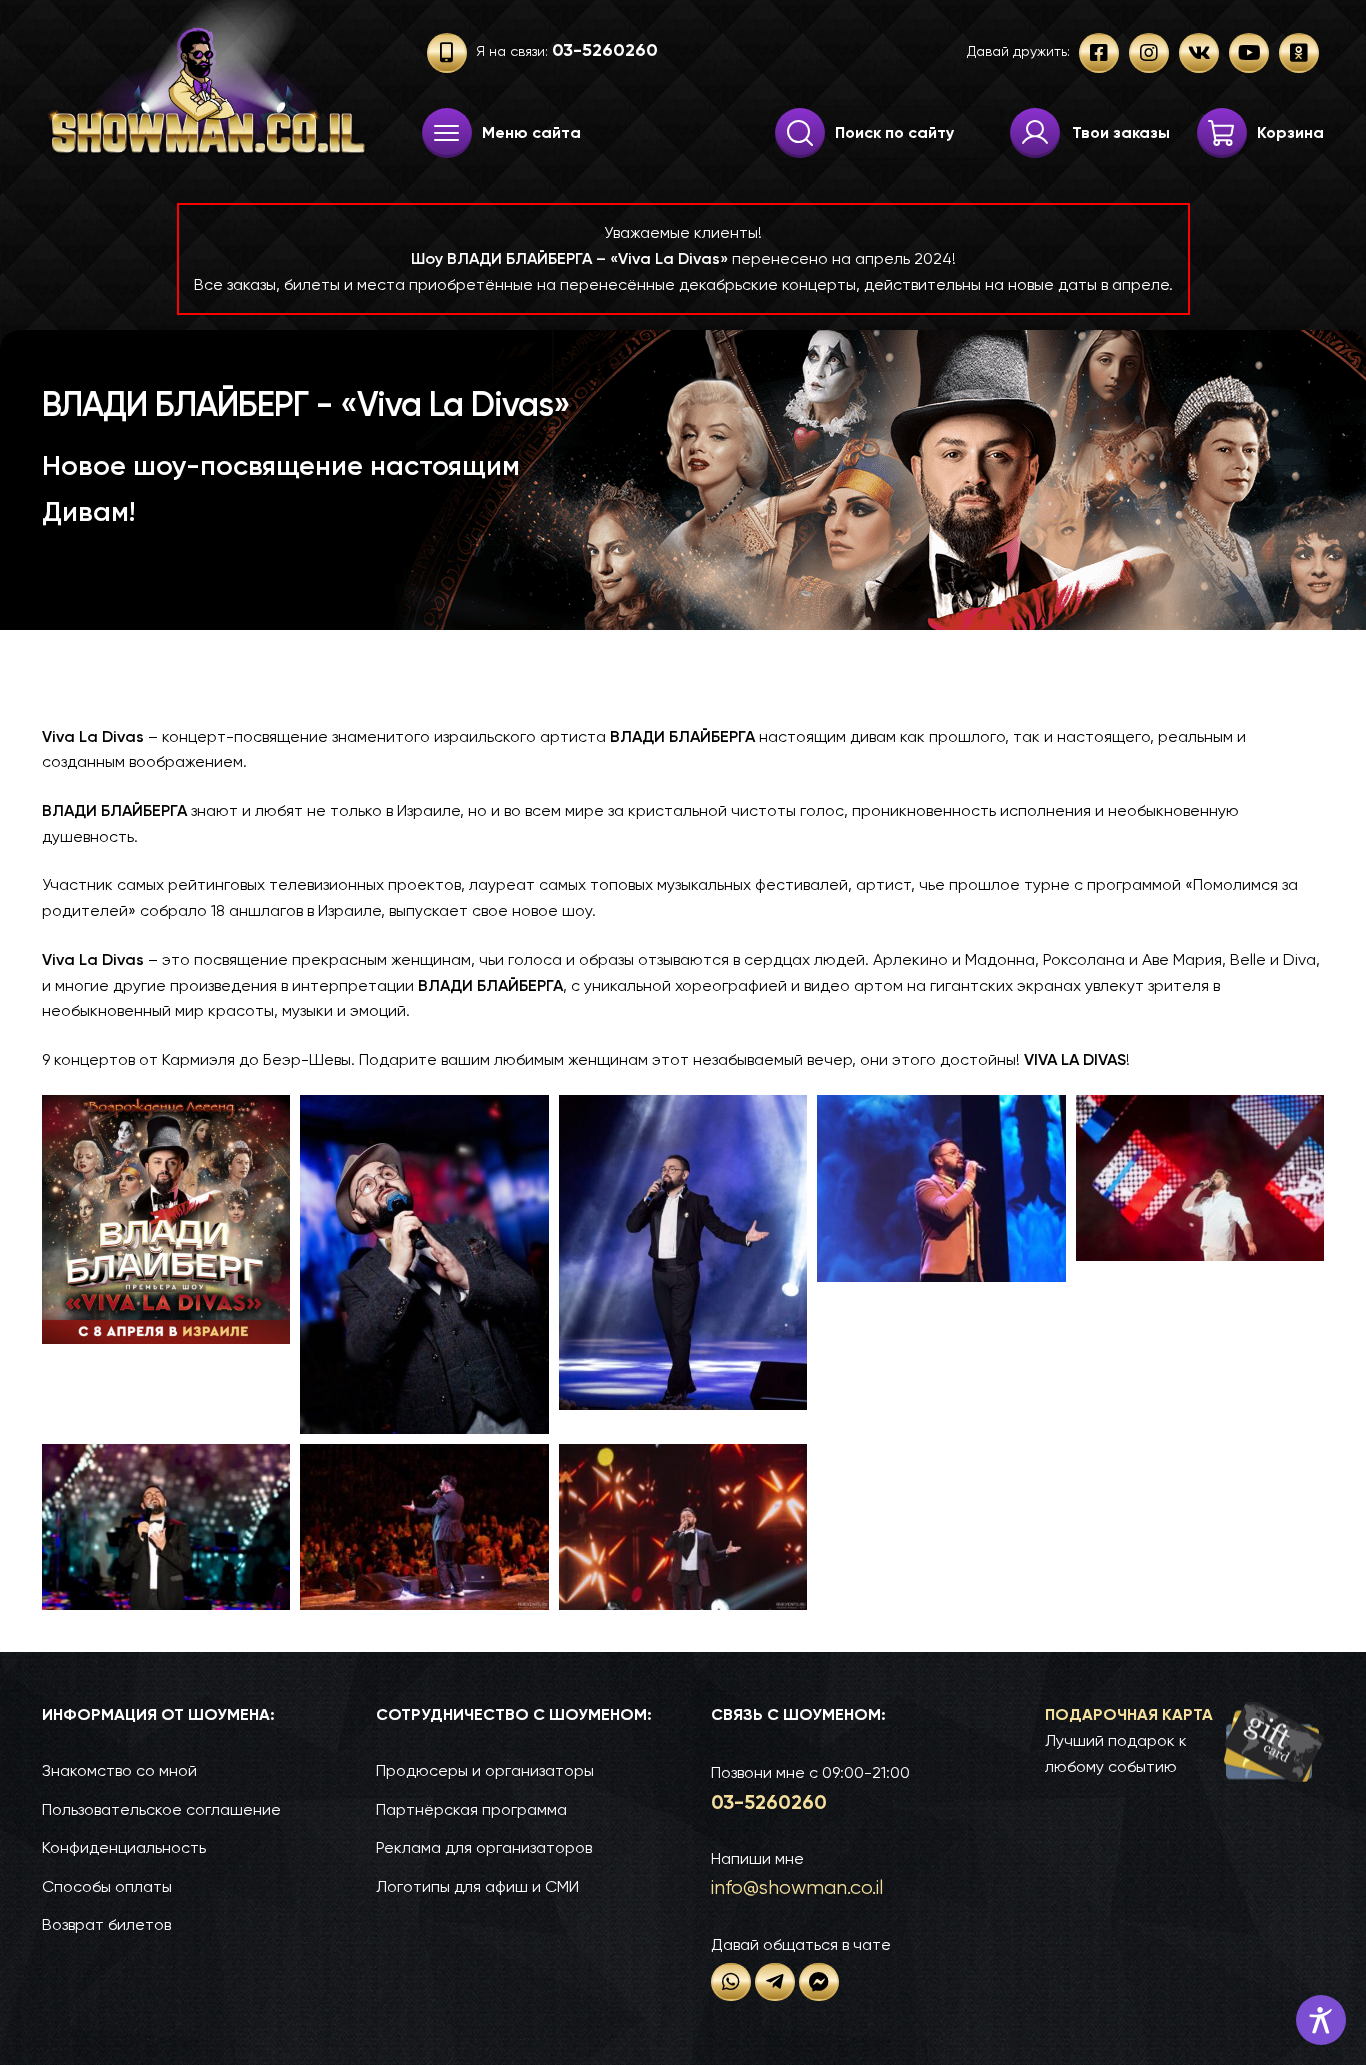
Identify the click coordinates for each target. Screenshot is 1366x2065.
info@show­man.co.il (797, 1887)
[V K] (1199, 53)
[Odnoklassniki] (1299, 53)
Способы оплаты (107, 1886)
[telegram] (775, 1982)
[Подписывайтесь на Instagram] (1149, 53)
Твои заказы (1121, 132)
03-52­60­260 (769, 1802)
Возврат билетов (106, 1924)
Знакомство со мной (119, 1770)
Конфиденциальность (124, 1847)
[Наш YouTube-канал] (1249, 53)
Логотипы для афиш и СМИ (477, 1886)
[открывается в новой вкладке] (731, 1982)
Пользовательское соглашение (161, 1809)
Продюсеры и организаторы (485, 1770)
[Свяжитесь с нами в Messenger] (819, 1982)
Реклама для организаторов (484, 1847)
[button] (1184, 1741)
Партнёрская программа (471, 1809)
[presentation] (447, 133)
